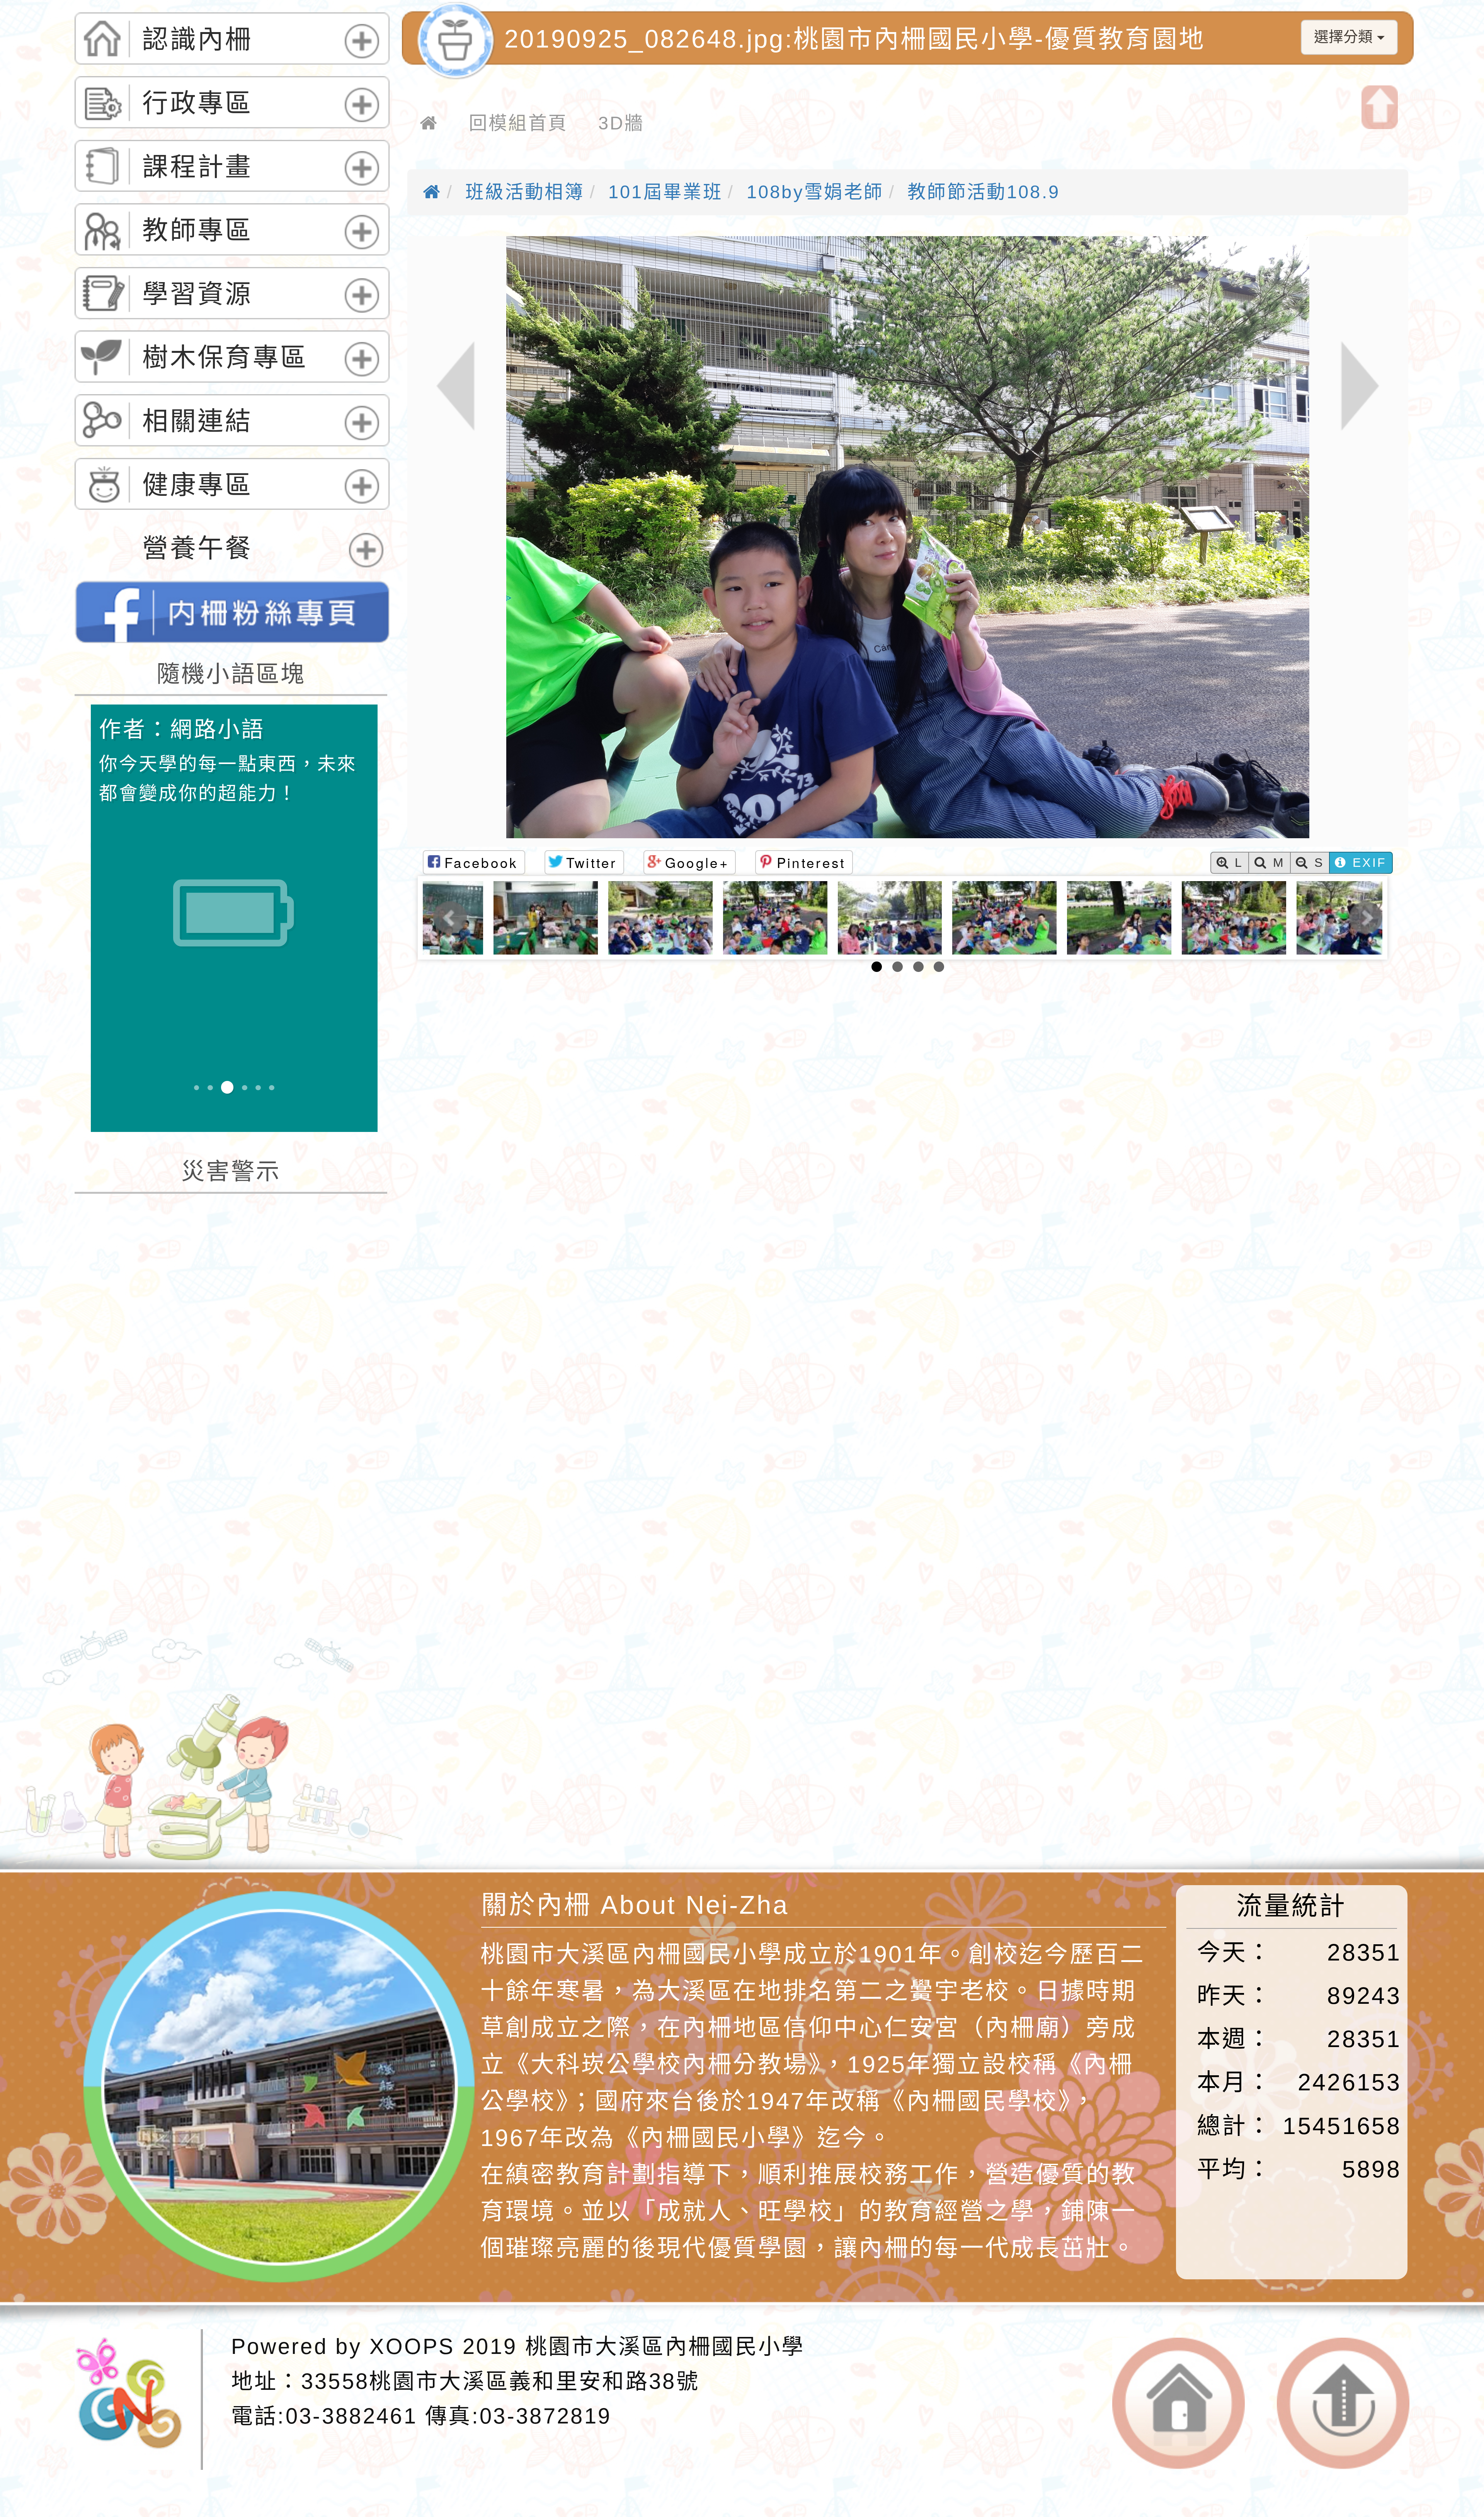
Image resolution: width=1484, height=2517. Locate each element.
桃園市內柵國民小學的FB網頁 (232, 612)
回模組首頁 (518, 123)
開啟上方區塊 (1380, 107)
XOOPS (412, 2346)
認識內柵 (197, 39)
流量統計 (1291, 1906)
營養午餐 (197, 548)
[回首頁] (429, 123)
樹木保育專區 (225, 357)
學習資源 (197, 294)
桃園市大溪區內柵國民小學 (665, 2346)
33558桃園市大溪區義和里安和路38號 (500, 2381)
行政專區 (197, 103)
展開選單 (358, 58)
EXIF (1367, 863)
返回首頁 (1179, 2404)
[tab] (232, 38)
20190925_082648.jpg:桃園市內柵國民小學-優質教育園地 (855, 39)
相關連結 (197, 421)
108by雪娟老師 (815, 192)
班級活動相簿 (525, 192)
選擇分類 (1345, 37)
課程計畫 (197, 167)
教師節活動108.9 (984, 192)
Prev (450, 918)
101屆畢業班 (665, 192)
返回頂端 (1343, 2404)
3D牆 (621, 123)
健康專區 (197, 485)
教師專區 (197, 230)
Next (1366, 918)
